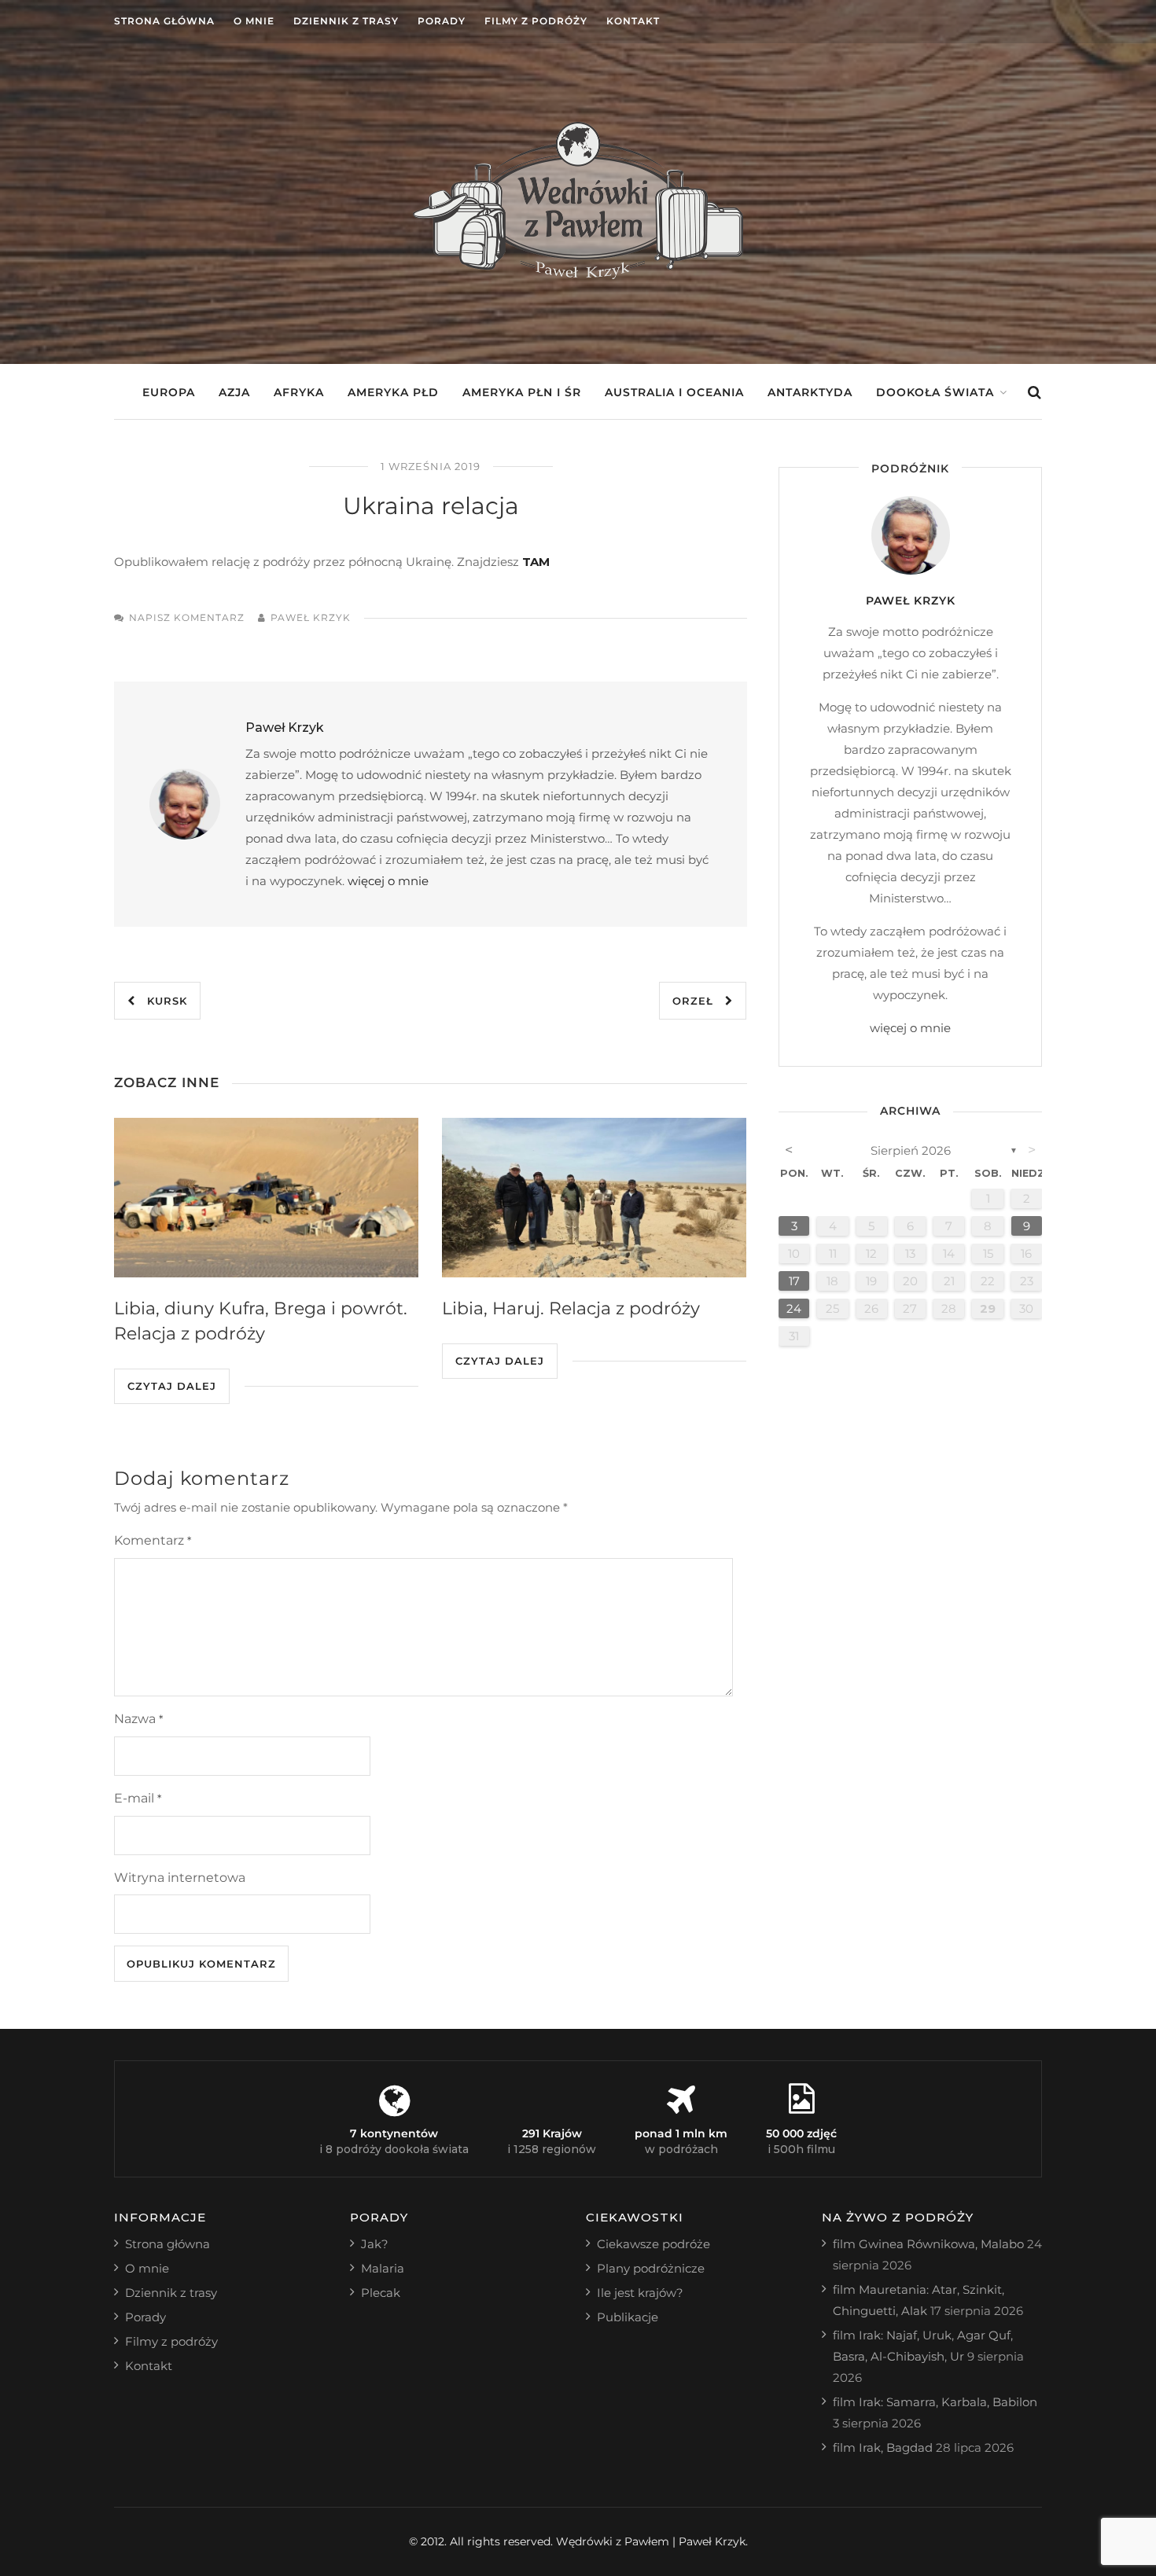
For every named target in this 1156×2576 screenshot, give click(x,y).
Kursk (161, 1001)
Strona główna (164, 21)
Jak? (375, 2244)
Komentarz (153, 1540)
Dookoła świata (935, 392)
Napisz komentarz (187, 617)
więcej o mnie (388, 881)
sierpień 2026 (911, 1150)
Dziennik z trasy (346, 21)
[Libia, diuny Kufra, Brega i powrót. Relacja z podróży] (266, 1198)
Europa (169, 392)
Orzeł (699, 1001)
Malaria (383, 2268)
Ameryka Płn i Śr (522, 392)
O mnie (254, 21)
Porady (442, 21)
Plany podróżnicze (651, 2268)
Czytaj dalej (172, 1386)
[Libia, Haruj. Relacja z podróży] (594, 1198)
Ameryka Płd (393, 392)
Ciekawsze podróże (653, 2244)
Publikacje (628, 2317)
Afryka (299, 392)
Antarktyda (810, 392)
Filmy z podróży (536, 21)
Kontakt (633, 21)
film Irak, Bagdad (883, 2447)
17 (794, 1281)
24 (794, 1308)
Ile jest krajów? (640, 2293)
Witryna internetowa (180, 1878)
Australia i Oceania (674, 392)
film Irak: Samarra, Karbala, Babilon (935, 2402)
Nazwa (138, 1719)
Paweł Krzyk (311, 617)
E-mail (138, 1798)
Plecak (381, 2293)
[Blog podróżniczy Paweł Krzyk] (578, 275)
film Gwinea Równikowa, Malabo (928, 2244)
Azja (234, 392)
